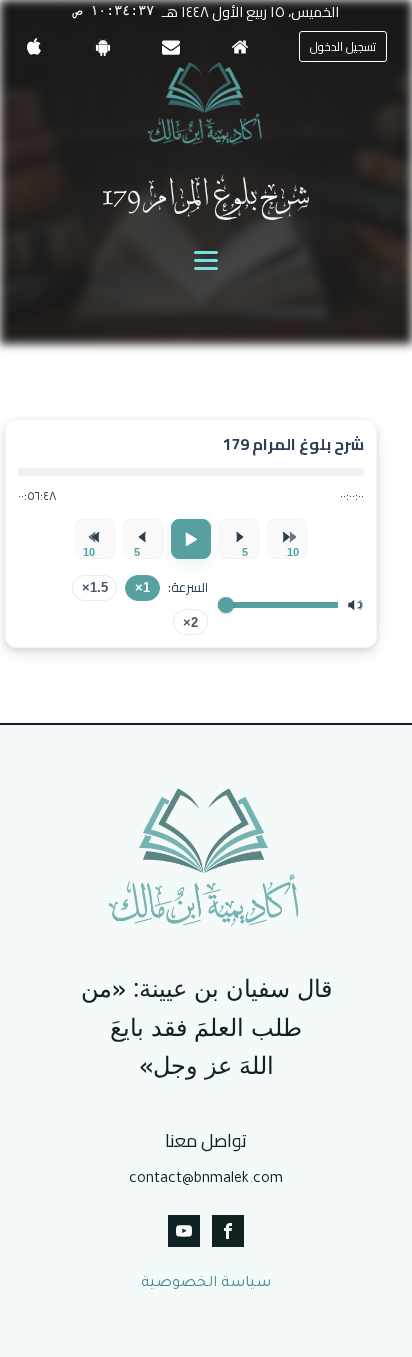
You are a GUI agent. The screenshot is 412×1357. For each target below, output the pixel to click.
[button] (343, 46)
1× (142, 587)
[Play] (191, 539)
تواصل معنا (206, 1141)
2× (190, 622)
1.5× (95, 587)
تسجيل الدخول (343, 46)
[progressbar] (191, 472)
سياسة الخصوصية (206, 1284)
